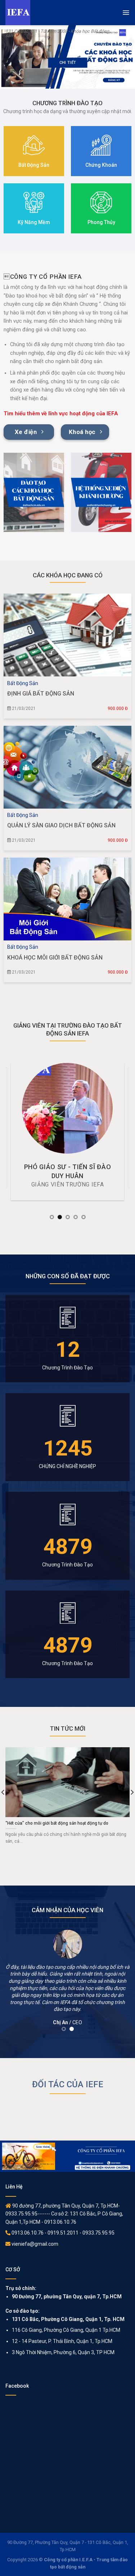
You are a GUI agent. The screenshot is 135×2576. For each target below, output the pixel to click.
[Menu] (126, 13)
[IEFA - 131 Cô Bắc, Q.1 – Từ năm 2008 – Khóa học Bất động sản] (58, 13)
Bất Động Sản (23, 683)
